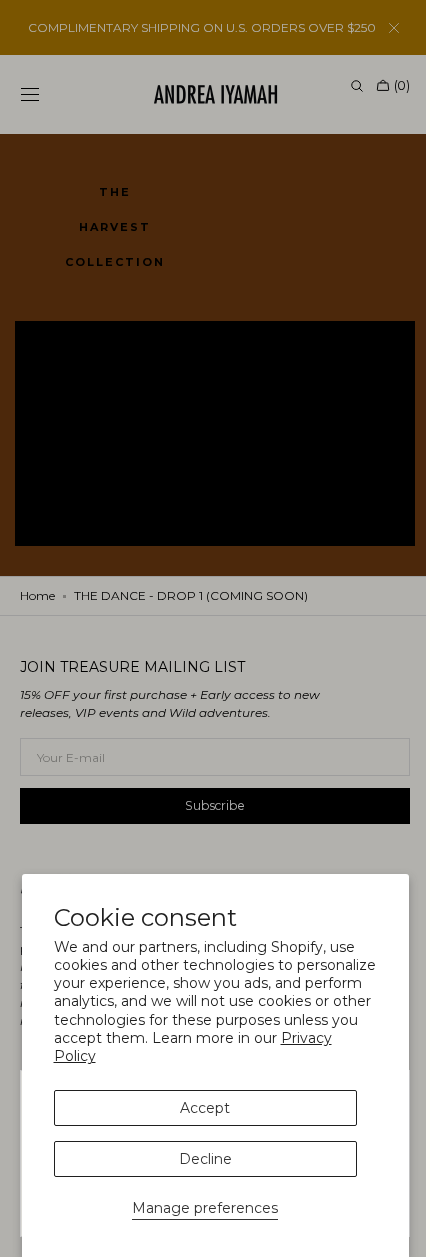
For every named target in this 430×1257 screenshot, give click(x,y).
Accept (205, 1108)
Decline (205, 1159)
